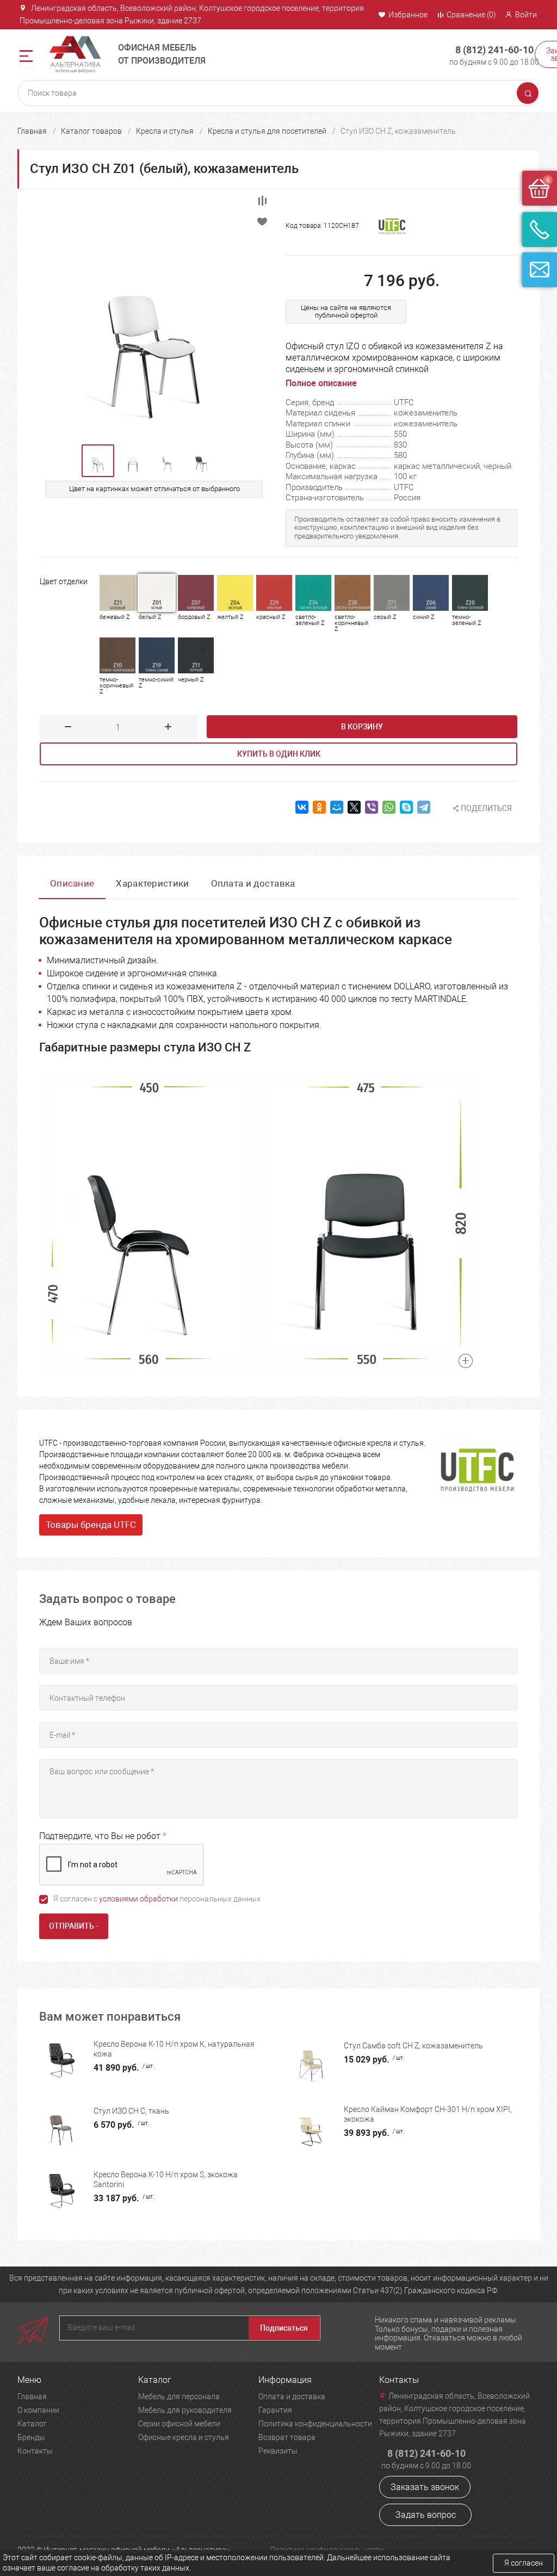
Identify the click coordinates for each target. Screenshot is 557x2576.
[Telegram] (424, 807)
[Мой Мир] (337, 807)
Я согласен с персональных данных (157, 1899)
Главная (32, 131)
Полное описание (321, 383)
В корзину (362, 727)
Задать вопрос (426, 2515)
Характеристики (152, 883)
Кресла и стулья (165, 131)
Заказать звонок (425, 2487)
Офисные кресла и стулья (184, 2437)
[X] (354, 807)
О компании (38, 2410)
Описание (72, 883)
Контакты (35, 2451)
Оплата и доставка (253, 883)
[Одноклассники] (319, 807)
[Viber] (372, 807)
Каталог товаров (91, 131)
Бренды (31, 2437)
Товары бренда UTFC (91, 1525)
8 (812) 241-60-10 (494, 50)
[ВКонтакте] (302, 807)
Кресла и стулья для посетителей (267, 131)
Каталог (32, 2424)
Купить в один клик (279, 754)
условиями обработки (138, 1899)
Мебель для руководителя (185, 2410)
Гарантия (275, 2410)
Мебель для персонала (179, 2397)
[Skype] (406, 807)
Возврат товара (287, 2437)
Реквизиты (278, 2451)
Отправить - (74, 1926)
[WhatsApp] (389, 807)
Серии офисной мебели (179, 2424)
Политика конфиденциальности (315, 2424)
